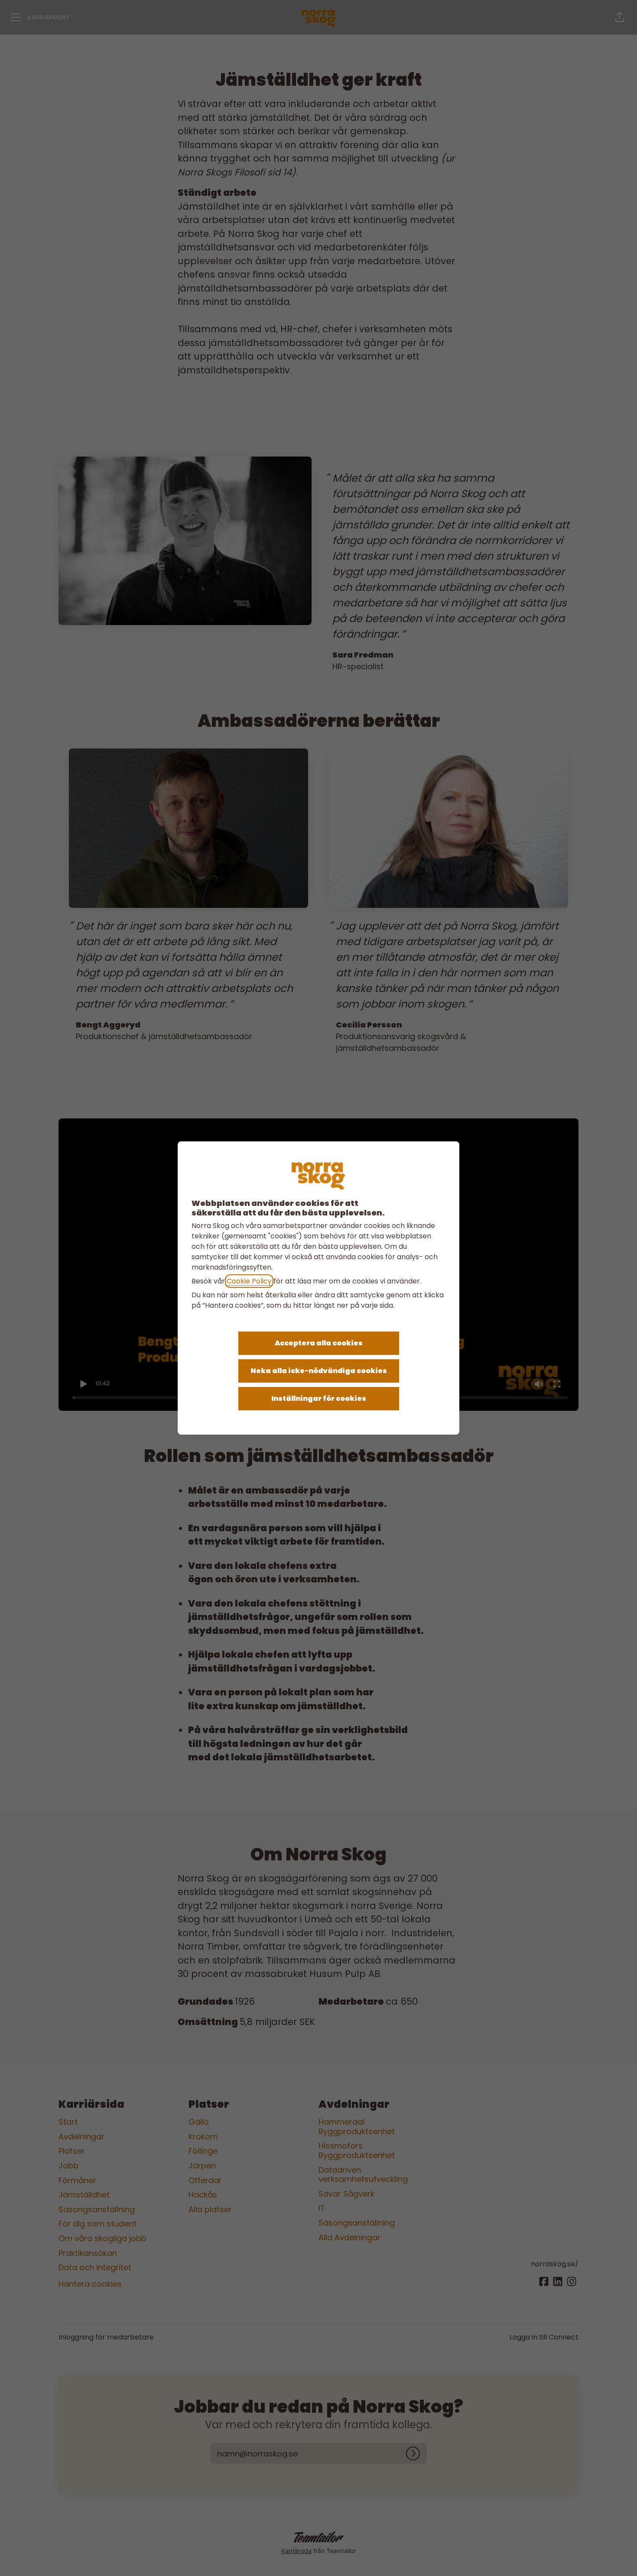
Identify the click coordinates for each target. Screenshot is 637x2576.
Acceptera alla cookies (319, 1343)
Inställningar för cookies (319, 1398)
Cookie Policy (249, 1281)
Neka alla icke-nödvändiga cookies (319, 1371)
